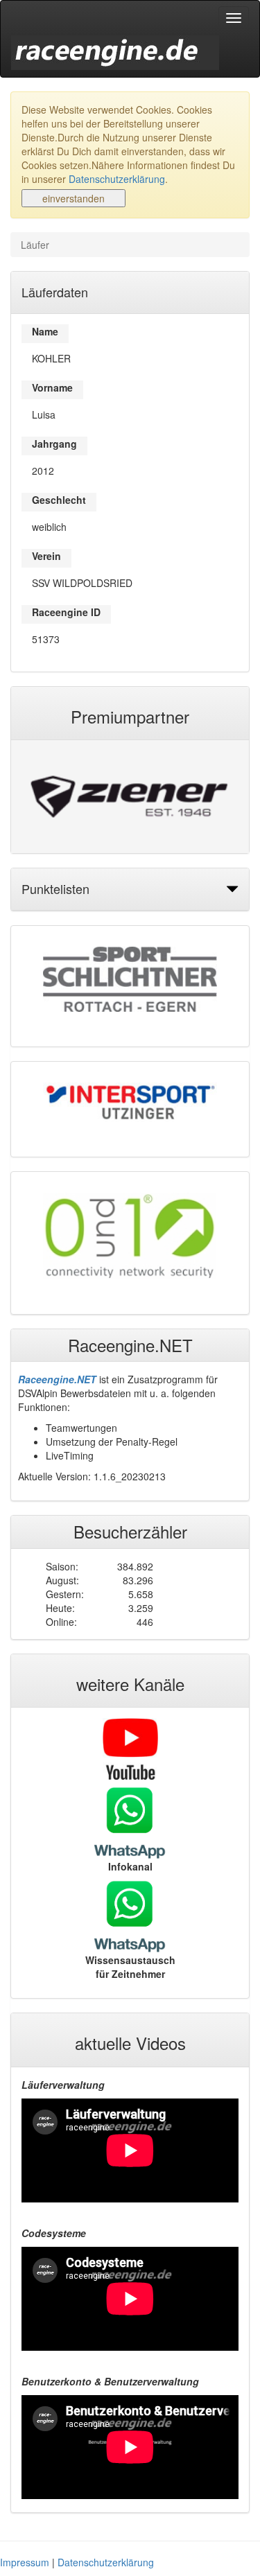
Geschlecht (59, 500)
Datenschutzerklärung (117, 179)
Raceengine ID (66, 612)
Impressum (25, 2562)
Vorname (52, 387)
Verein (46, 556)
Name (45, 331)
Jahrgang (54, 444)
